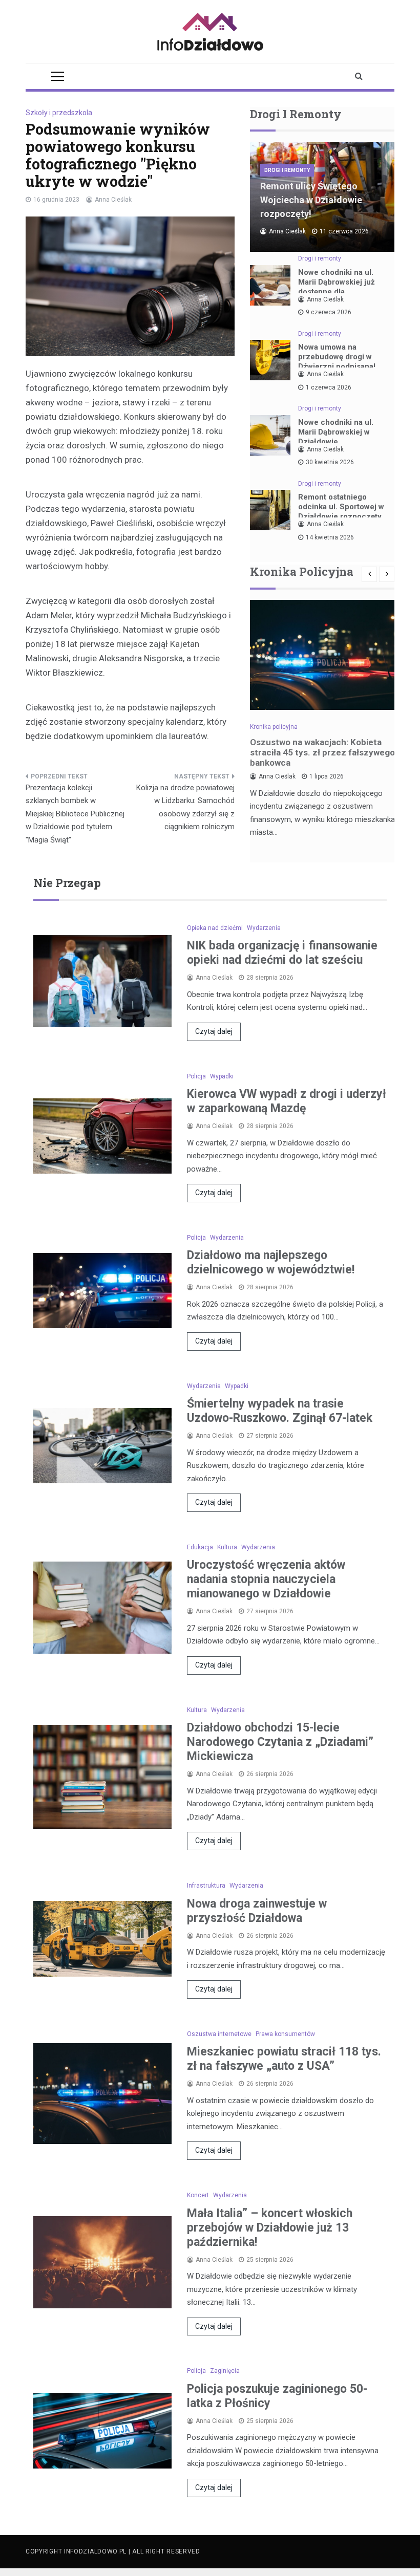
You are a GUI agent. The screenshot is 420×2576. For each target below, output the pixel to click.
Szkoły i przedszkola (59, 113)
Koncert (198, 2195)
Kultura (227, 1547)
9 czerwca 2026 (329, 312)
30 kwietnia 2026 (330, 462)
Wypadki (222, 1076)
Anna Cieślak (113, 200)
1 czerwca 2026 (329, 387)
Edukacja (200, 1547)
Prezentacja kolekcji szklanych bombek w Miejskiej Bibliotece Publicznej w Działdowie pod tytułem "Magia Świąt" (75, 814)
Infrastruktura (206, 1886)
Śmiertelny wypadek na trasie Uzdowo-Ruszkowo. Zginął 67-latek (280, 1411)
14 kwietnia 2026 (330, 537)
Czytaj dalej (214, 1031)
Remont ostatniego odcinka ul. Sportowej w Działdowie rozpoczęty (341, 507)
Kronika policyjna (274, 727)
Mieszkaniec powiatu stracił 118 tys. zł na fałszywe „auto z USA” (284, 2059)
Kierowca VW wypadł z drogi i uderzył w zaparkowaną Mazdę (287, 1101)
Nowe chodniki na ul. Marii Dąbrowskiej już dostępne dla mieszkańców (337, 287)
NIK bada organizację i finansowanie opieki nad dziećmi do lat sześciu (282, 953)
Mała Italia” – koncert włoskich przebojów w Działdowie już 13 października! (270, 2228)
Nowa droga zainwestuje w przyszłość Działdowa (257, 1911)
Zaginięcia (225, 2371)
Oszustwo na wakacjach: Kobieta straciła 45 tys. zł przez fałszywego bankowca (322, 752)
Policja (196, 1076)
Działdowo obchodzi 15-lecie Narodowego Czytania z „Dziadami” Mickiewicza (280, 1742)
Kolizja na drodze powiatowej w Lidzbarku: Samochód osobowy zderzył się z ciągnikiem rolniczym (185, 807)
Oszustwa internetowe (219, 2034)
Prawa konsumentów (285, 2034)
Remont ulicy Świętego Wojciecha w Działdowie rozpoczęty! (311, 200)
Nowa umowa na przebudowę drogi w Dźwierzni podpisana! (337, 357)
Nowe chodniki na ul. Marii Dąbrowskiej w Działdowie (336, 432)
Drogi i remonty (287, 170)
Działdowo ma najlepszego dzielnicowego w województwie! (271, 1262)
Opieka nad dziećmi (215, 928)
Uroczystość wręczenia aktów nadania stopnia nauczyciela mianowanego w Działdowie (266, 1579)
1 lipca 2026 (327, 776)
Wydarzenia (264, 928)
